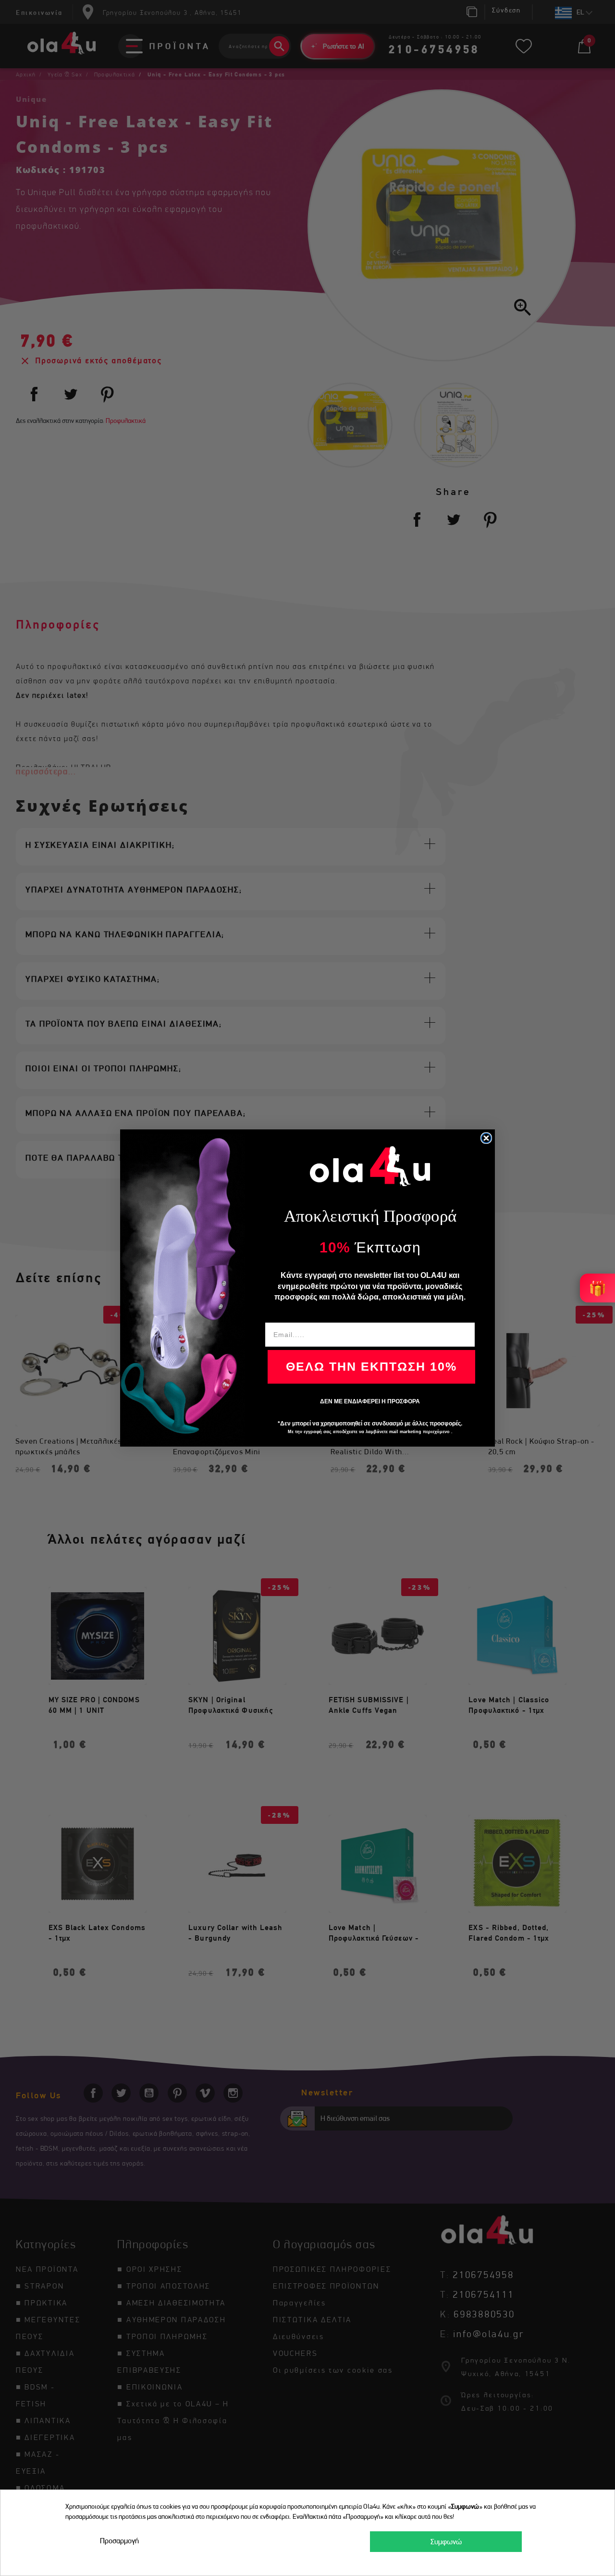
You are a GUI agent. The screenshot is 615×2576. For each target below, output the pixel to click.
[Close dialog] (486, 1138)
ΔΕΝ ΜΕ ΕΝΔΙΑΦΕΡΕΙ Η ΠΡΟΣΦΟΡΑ (370, 1401)
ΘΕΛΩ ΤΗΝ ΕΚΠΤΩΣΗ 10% (371, 1366)
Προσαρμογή (119, 2541)
